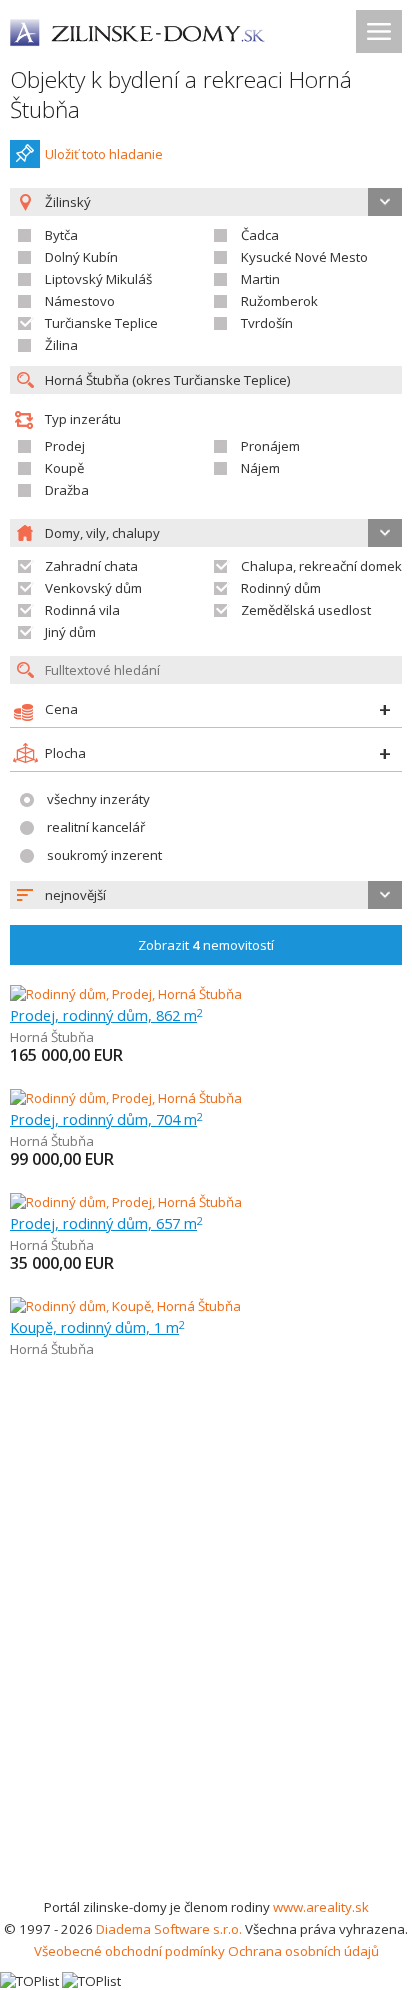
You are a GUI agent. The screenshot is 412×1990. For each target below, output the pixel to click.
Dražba (67, 490)
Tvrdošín (267, 323)
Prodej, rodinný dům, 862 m (106, 1015)
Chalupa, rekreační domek (321, 566)
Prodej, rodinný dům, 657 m (106, 1223)
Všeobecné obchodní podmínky (129, 1951)
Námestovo (80, 301)
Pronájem (270, 446)
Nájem (260, 468)
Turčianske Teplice (101, 323)
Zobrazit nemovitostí (206, 945)
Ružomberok (279, 301)
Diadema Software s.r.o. (169, 1929)
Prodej (65, 446)
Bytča (61, 235)
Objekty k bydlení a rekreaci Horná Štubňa (181, 94)
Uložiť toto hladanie (104, 154)
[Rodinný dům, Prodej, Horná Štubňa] (126, 994)
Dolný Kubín (81, 257)
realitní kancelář (96, 827)
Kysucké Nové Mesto (304, 257)
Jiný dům (70, 632)
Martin (260, 279)
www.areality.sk (321, 1907)
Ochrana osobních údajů (303, 1951)
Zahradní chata (91, 566)
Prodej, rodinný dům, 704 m (106, 1119)
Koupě (64, 468)
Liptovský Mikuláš (98, 279)
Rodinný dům (281, 588)
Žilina (61, 345)
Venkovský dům (93, 588)
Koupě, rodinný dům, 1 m (97, 1327)
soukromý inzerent (104, 855)
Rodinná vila (82, 610)
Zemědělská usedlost (306, 610)
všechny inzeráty (98, 799)
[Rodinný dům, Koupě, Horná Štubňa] (125, 1306)
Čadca (260, 235)
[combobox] (206, 895)
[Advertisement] (206, 1680)
